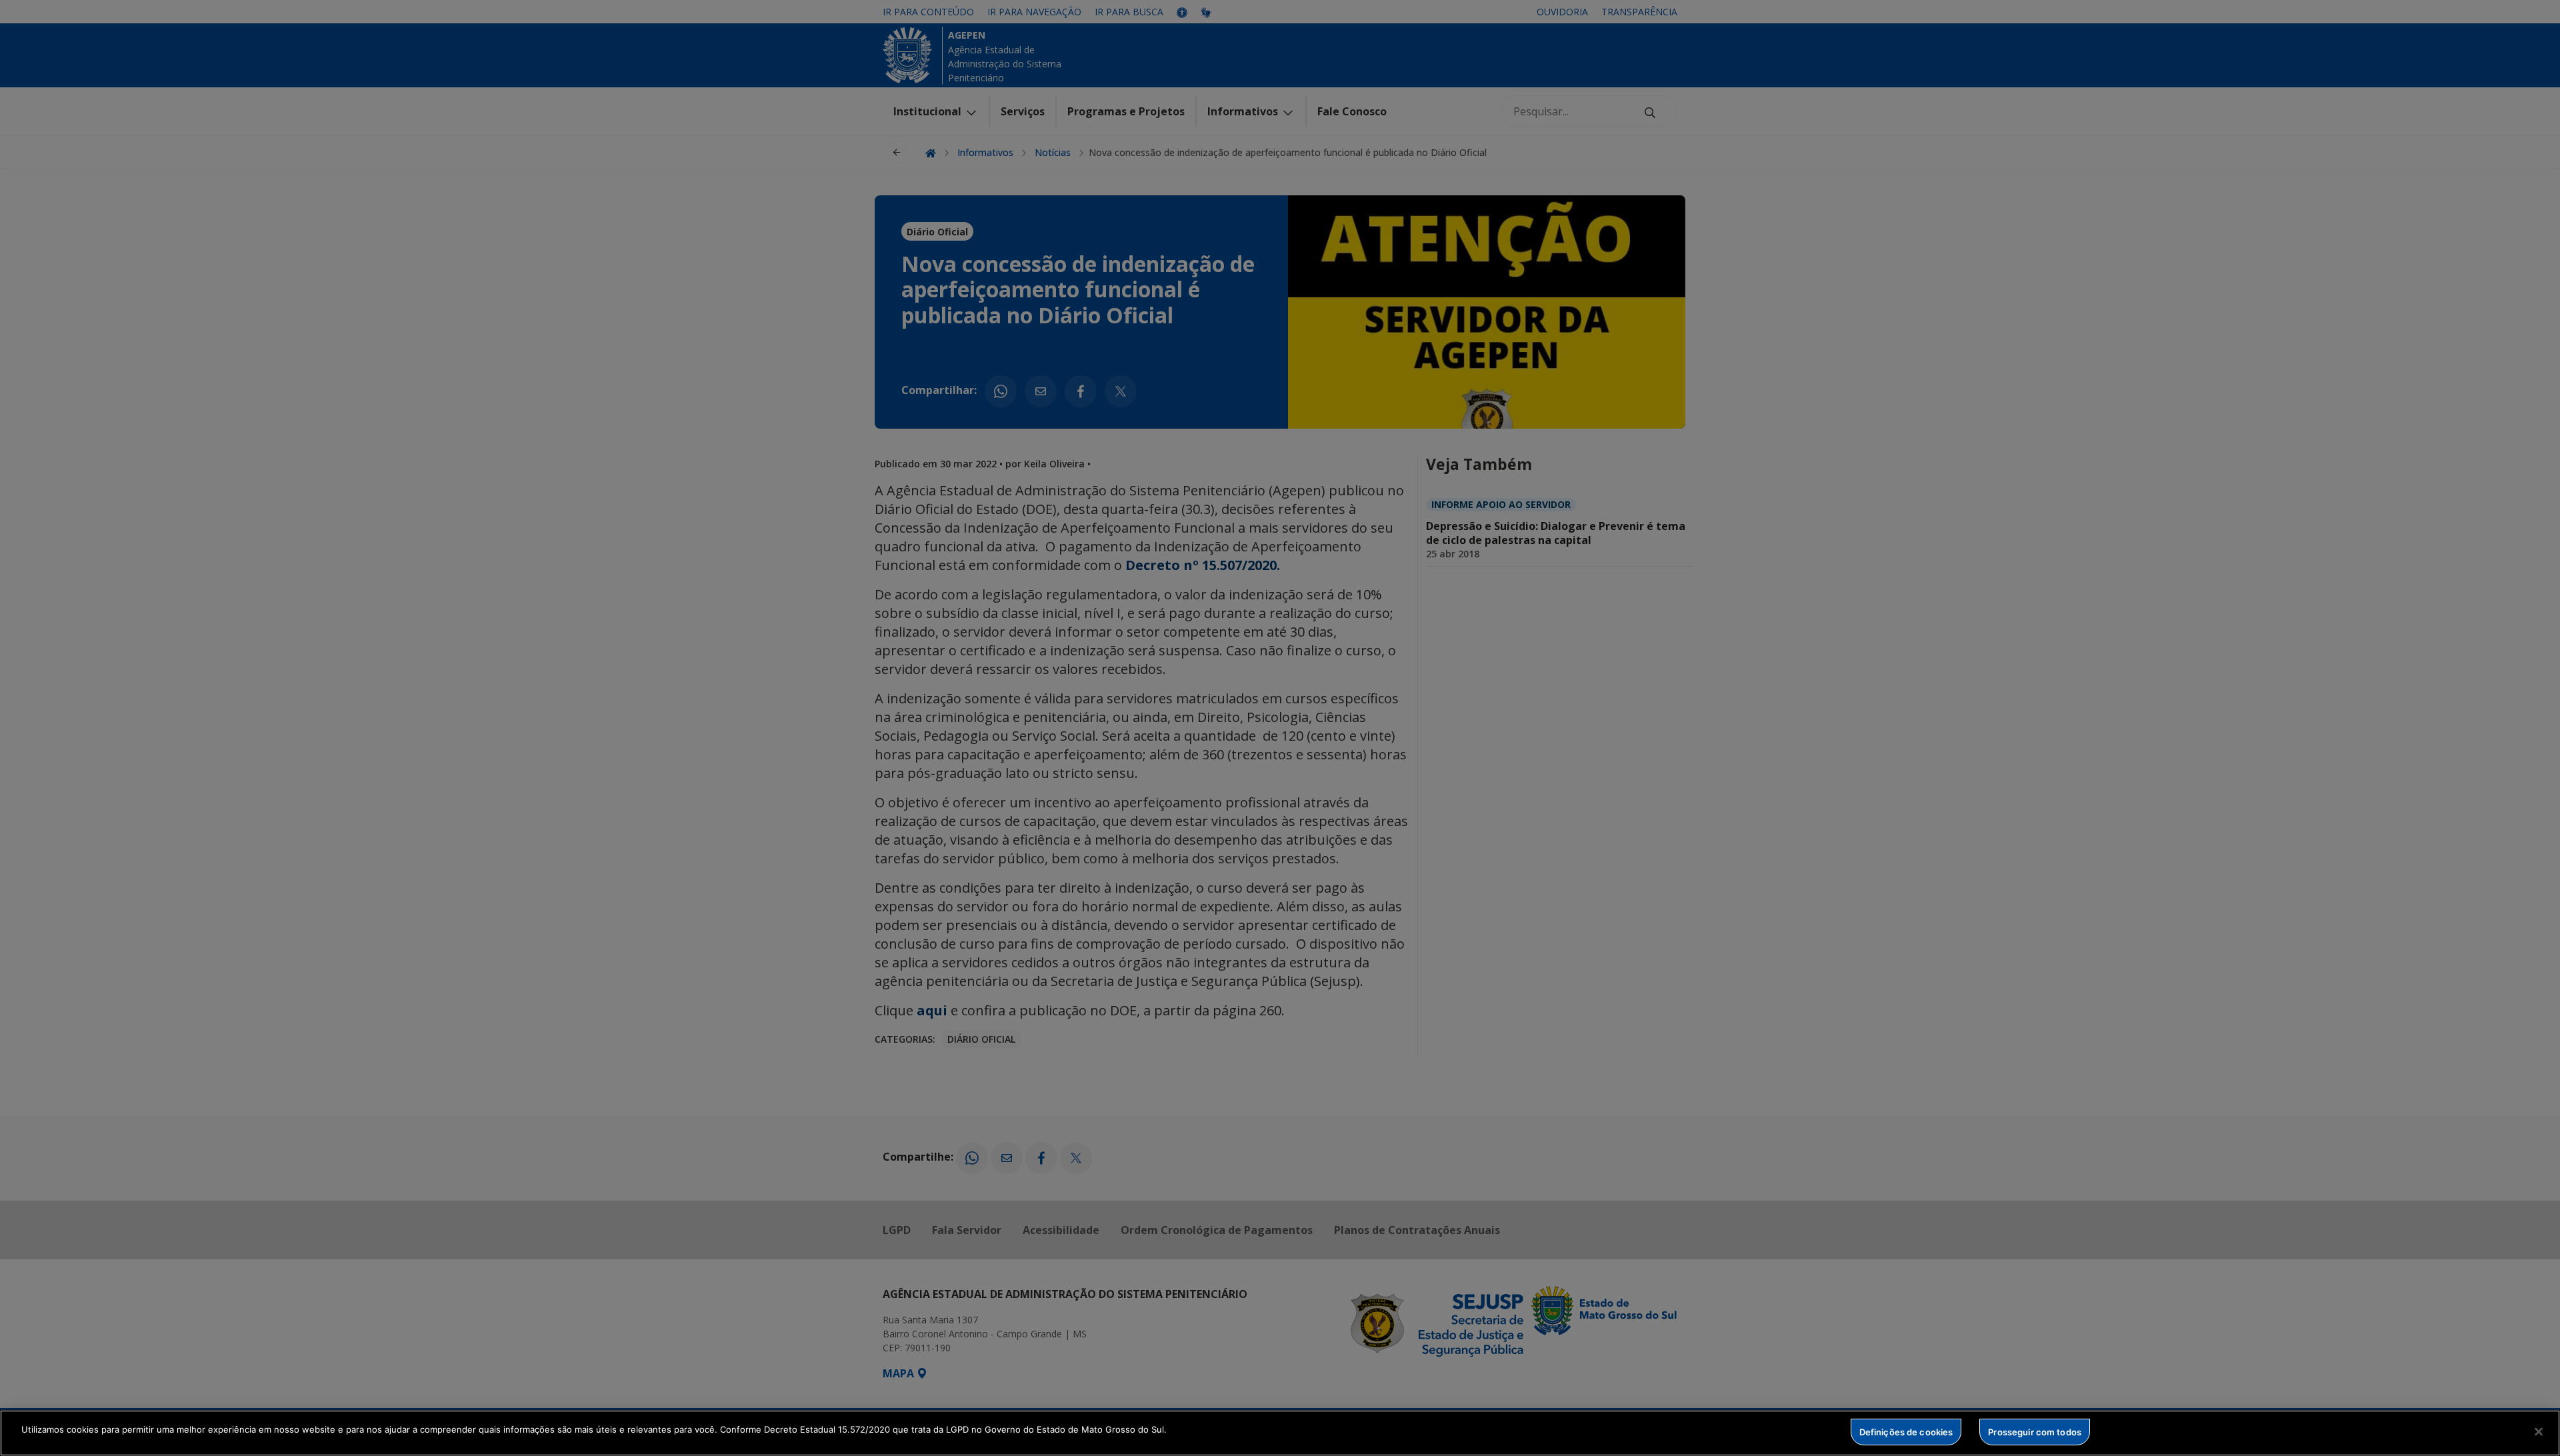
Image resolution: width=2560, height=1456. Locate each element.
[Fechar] (2539, 1431)
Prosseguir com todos (2035, 1431)
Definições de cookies (1906, 1431)
